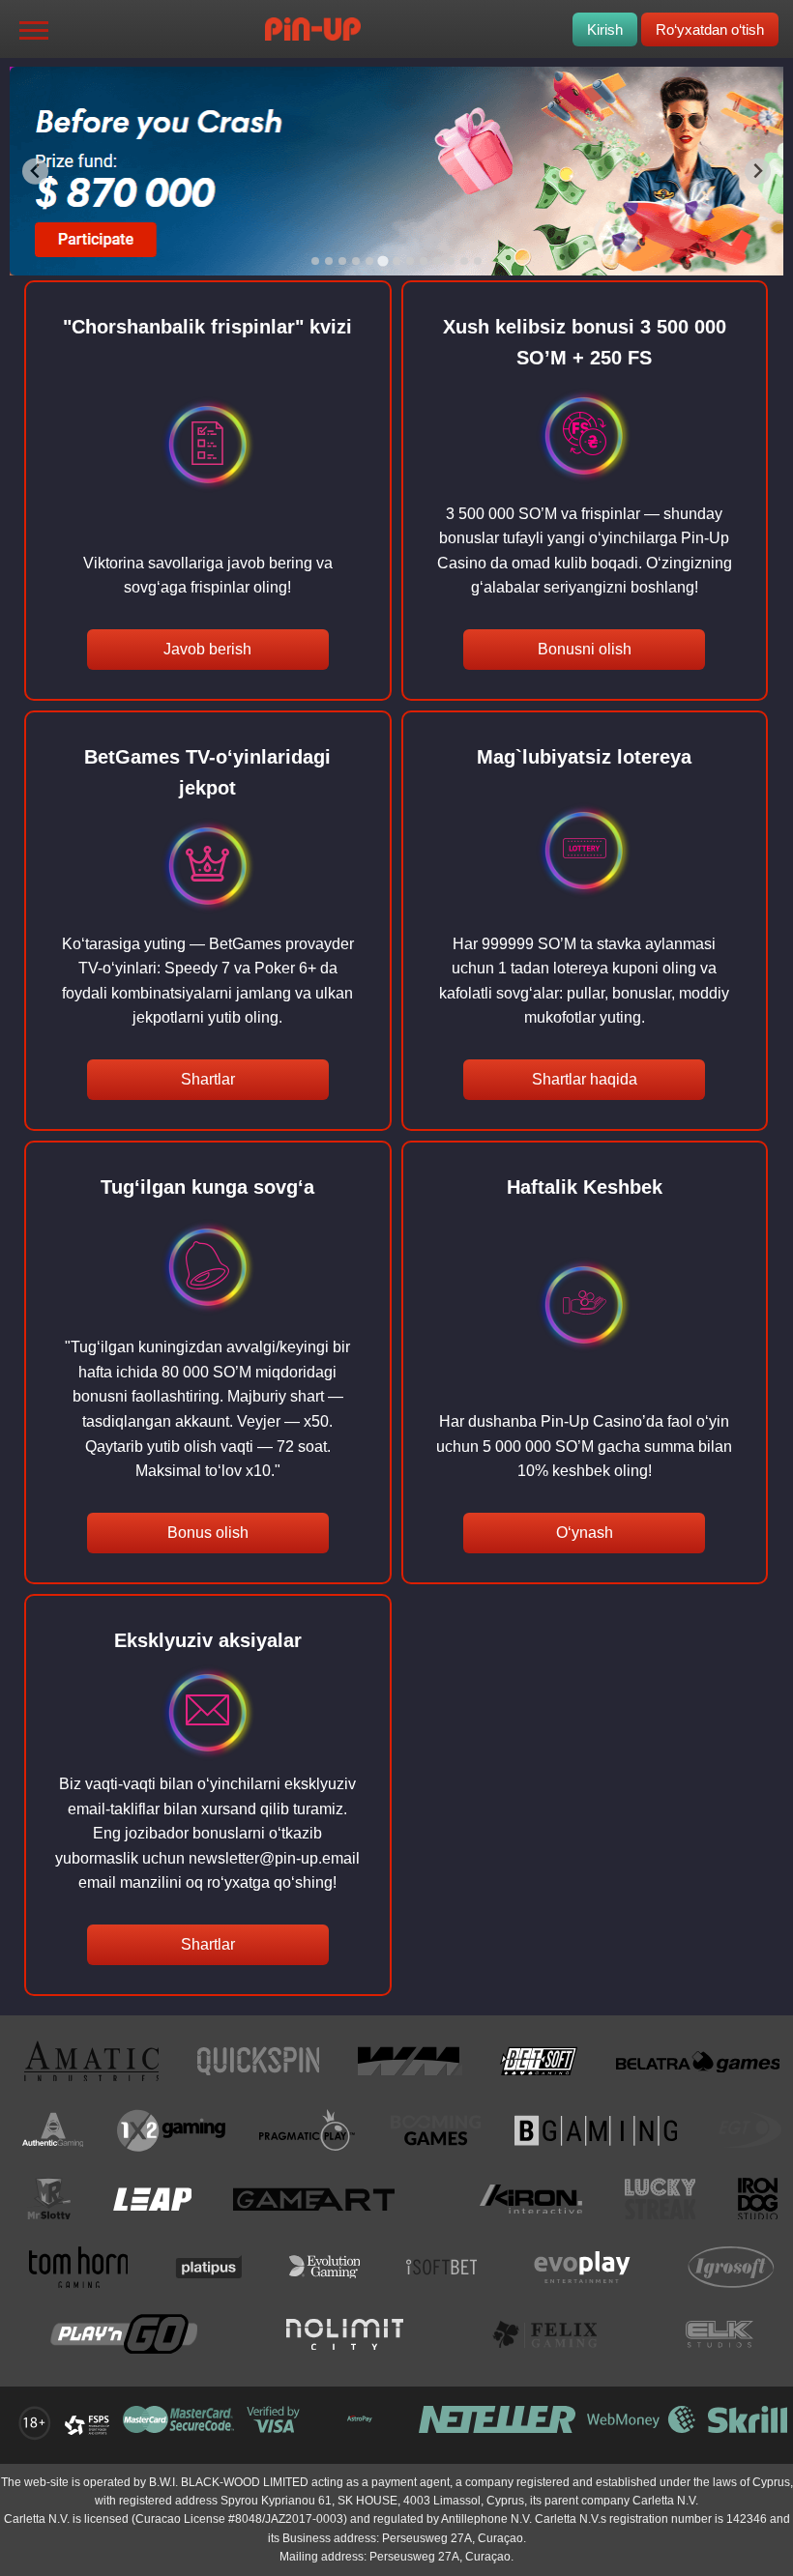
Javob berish (207, 649)
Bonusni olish (585, 649)
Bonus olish (208, 1533)
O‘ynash (585, 1533)
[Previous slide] (35, 172)
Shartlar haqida (585, 1079)
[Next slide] (758, 172)
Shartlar (208, 1079)
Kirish (605, 29)
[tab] (315, 261)
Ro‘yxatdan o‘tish (710, 29)
